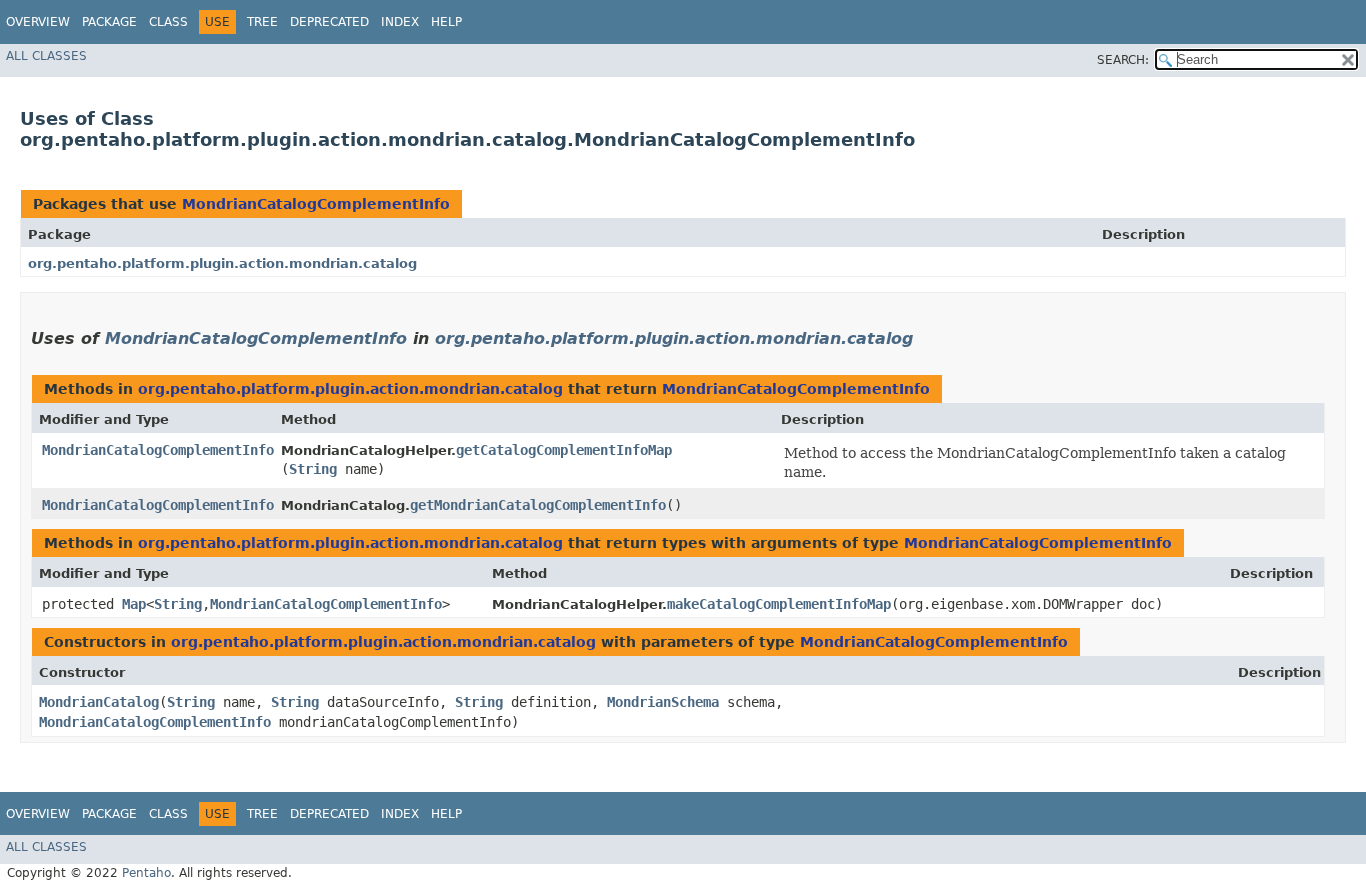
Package (109, 22)
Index (400, 22)
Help (446, 22)
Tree (262, 22)
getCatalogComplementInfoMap (564, 450)
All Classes (46, 56)
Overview (38, 22)
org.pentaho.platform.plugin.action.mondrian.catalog (222, 263)
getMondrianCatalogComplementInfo (538, 505)
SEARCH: (1123, 60)
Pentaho (146, 873)
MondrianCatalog (99, 702)
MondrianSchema (663, 702)
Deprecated (329, 22)
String (313, 469)
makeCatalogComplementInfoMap (779, 604)
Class (168, 22)
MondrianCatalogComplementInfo (316, 204)
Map (134, 604)
